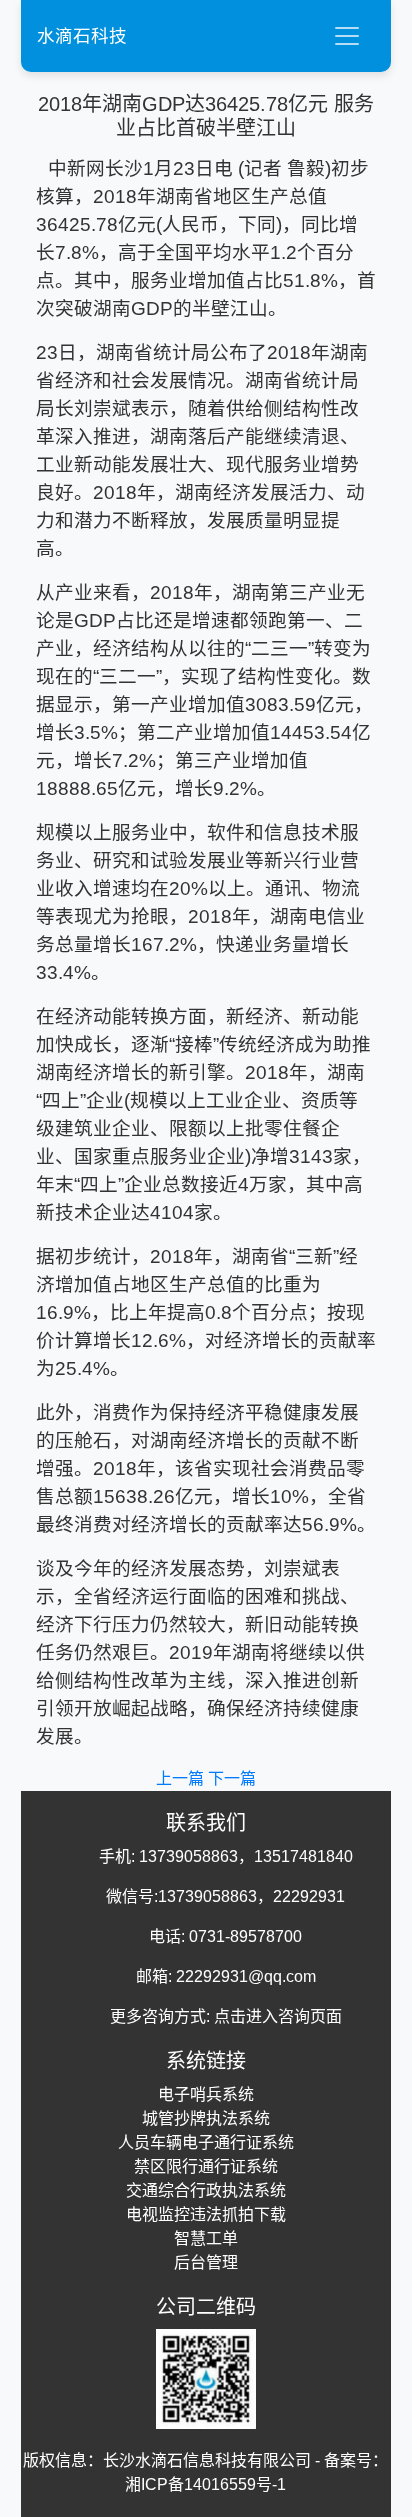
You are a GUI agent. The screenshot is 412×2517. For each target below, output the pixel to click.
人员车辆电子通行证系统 (206, 2142)
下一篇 (232, 1778)
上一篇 (182, 1778)
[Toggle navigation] (347, 36)
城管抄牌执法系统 (206, 2118)
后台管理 (206, 2262)
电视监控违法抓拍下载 (206, 2214)
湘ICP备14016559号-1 (205, 2484)
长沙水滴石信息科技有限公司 (207, 2460)
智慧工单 (206, 2238)
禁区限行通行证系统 (206, 2166)
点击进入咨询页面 (278, 2016)
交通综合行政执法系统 (206, 2190)
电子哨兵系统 (206, 2094)
